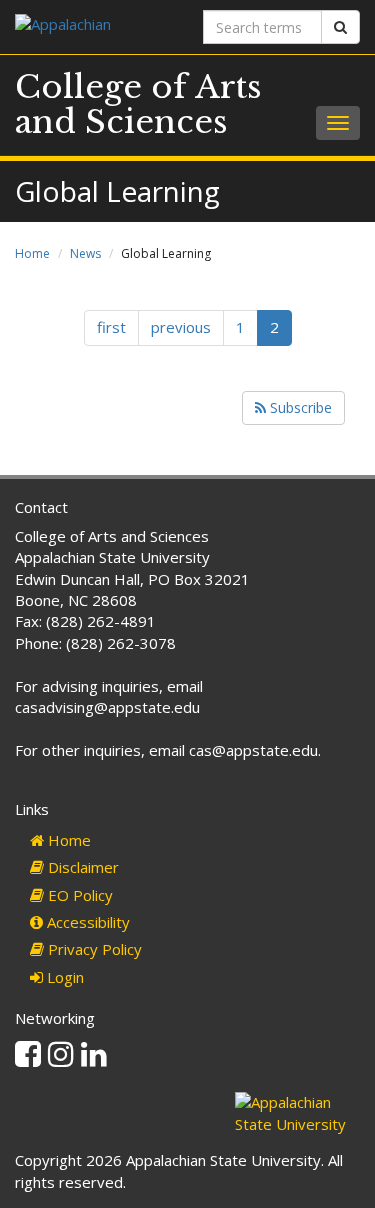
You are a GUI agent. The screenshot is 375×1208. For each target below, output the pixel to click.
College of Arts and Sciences (138, 104)
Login (63, 977)
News (85, 253)
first (111, 327)
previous (181, 327)
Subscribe (299, 407)
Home (32, 253)
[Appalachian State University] (94, 26)
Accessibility (86, 922)
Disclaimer (81, 867)
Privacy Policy (93, 949)
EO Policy (78, 895)
